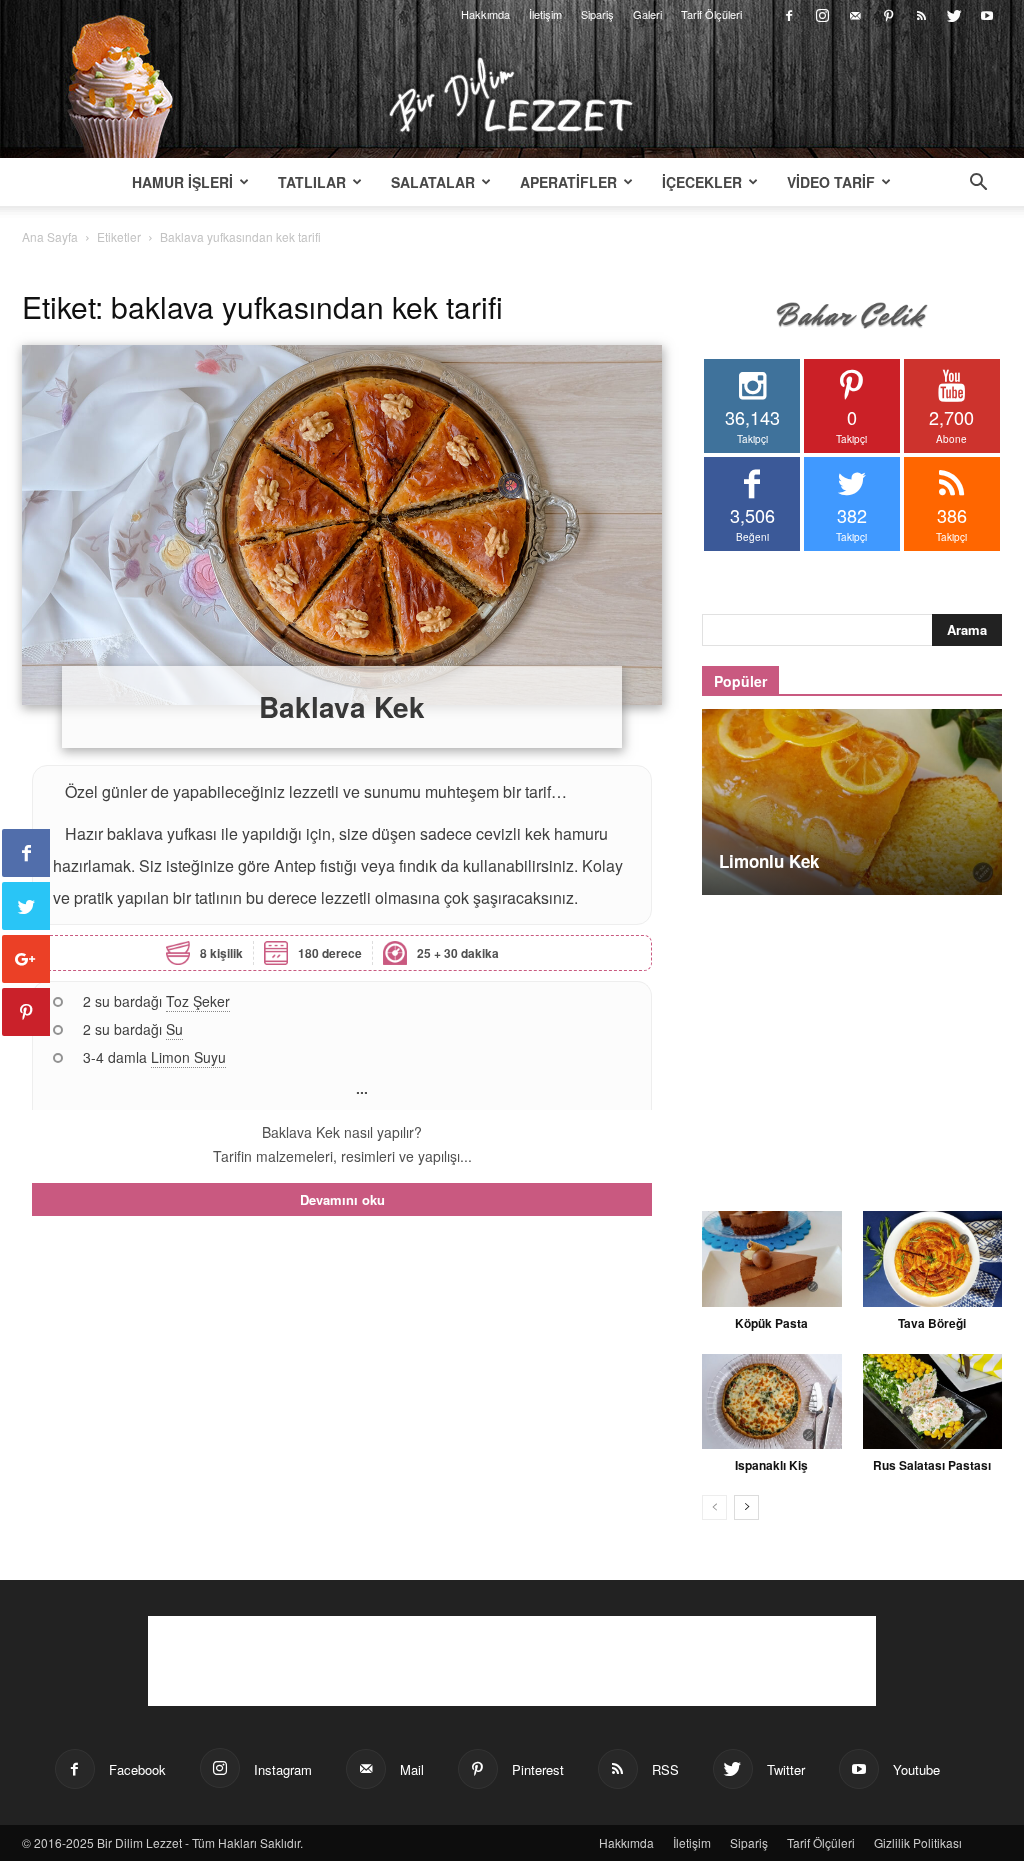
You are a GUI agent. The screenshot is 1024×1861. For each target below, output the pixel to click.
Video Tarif (831, 182)
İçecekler (702, 182)
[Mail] (855, 14)
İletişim (545, 14)
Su (174, 1029)
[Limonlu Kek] (852, 801)
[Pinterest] (888, 14)
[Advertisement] (852, 1042)
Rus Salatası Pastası (932, 1465)
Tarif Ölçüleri (711, 14)
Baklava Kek (342, 706)
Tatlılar (312, 182)
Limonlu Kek (769, 861)
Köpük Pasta (771, 1323)
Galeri (647, 14)
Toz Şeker (198, 1001)
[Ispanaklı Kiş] (772, 1402)
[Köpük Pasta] (772, 1259)
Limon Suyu (188, 1057)
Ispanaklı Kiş (771, 1465)
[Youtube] (987, 14)
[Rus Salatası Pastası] (933, 1402)
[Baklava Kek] (342, 525)
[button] (978, 184)
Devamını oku (342, 1199)
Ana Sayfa (50, 236)
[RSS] (921, 14)
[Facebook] (789, 14)
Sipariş (597, 14)
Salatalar (433, 182)
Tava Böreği (932, 1323)
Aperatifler (568, 182)
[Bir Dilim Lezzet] (512, 95)
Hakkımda (485, 14)
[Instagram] (822, 14)
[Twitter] (954, 14)
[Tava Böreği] (933, 1259)
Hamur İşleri (182, 182)
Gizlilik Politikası (918, 1842)
